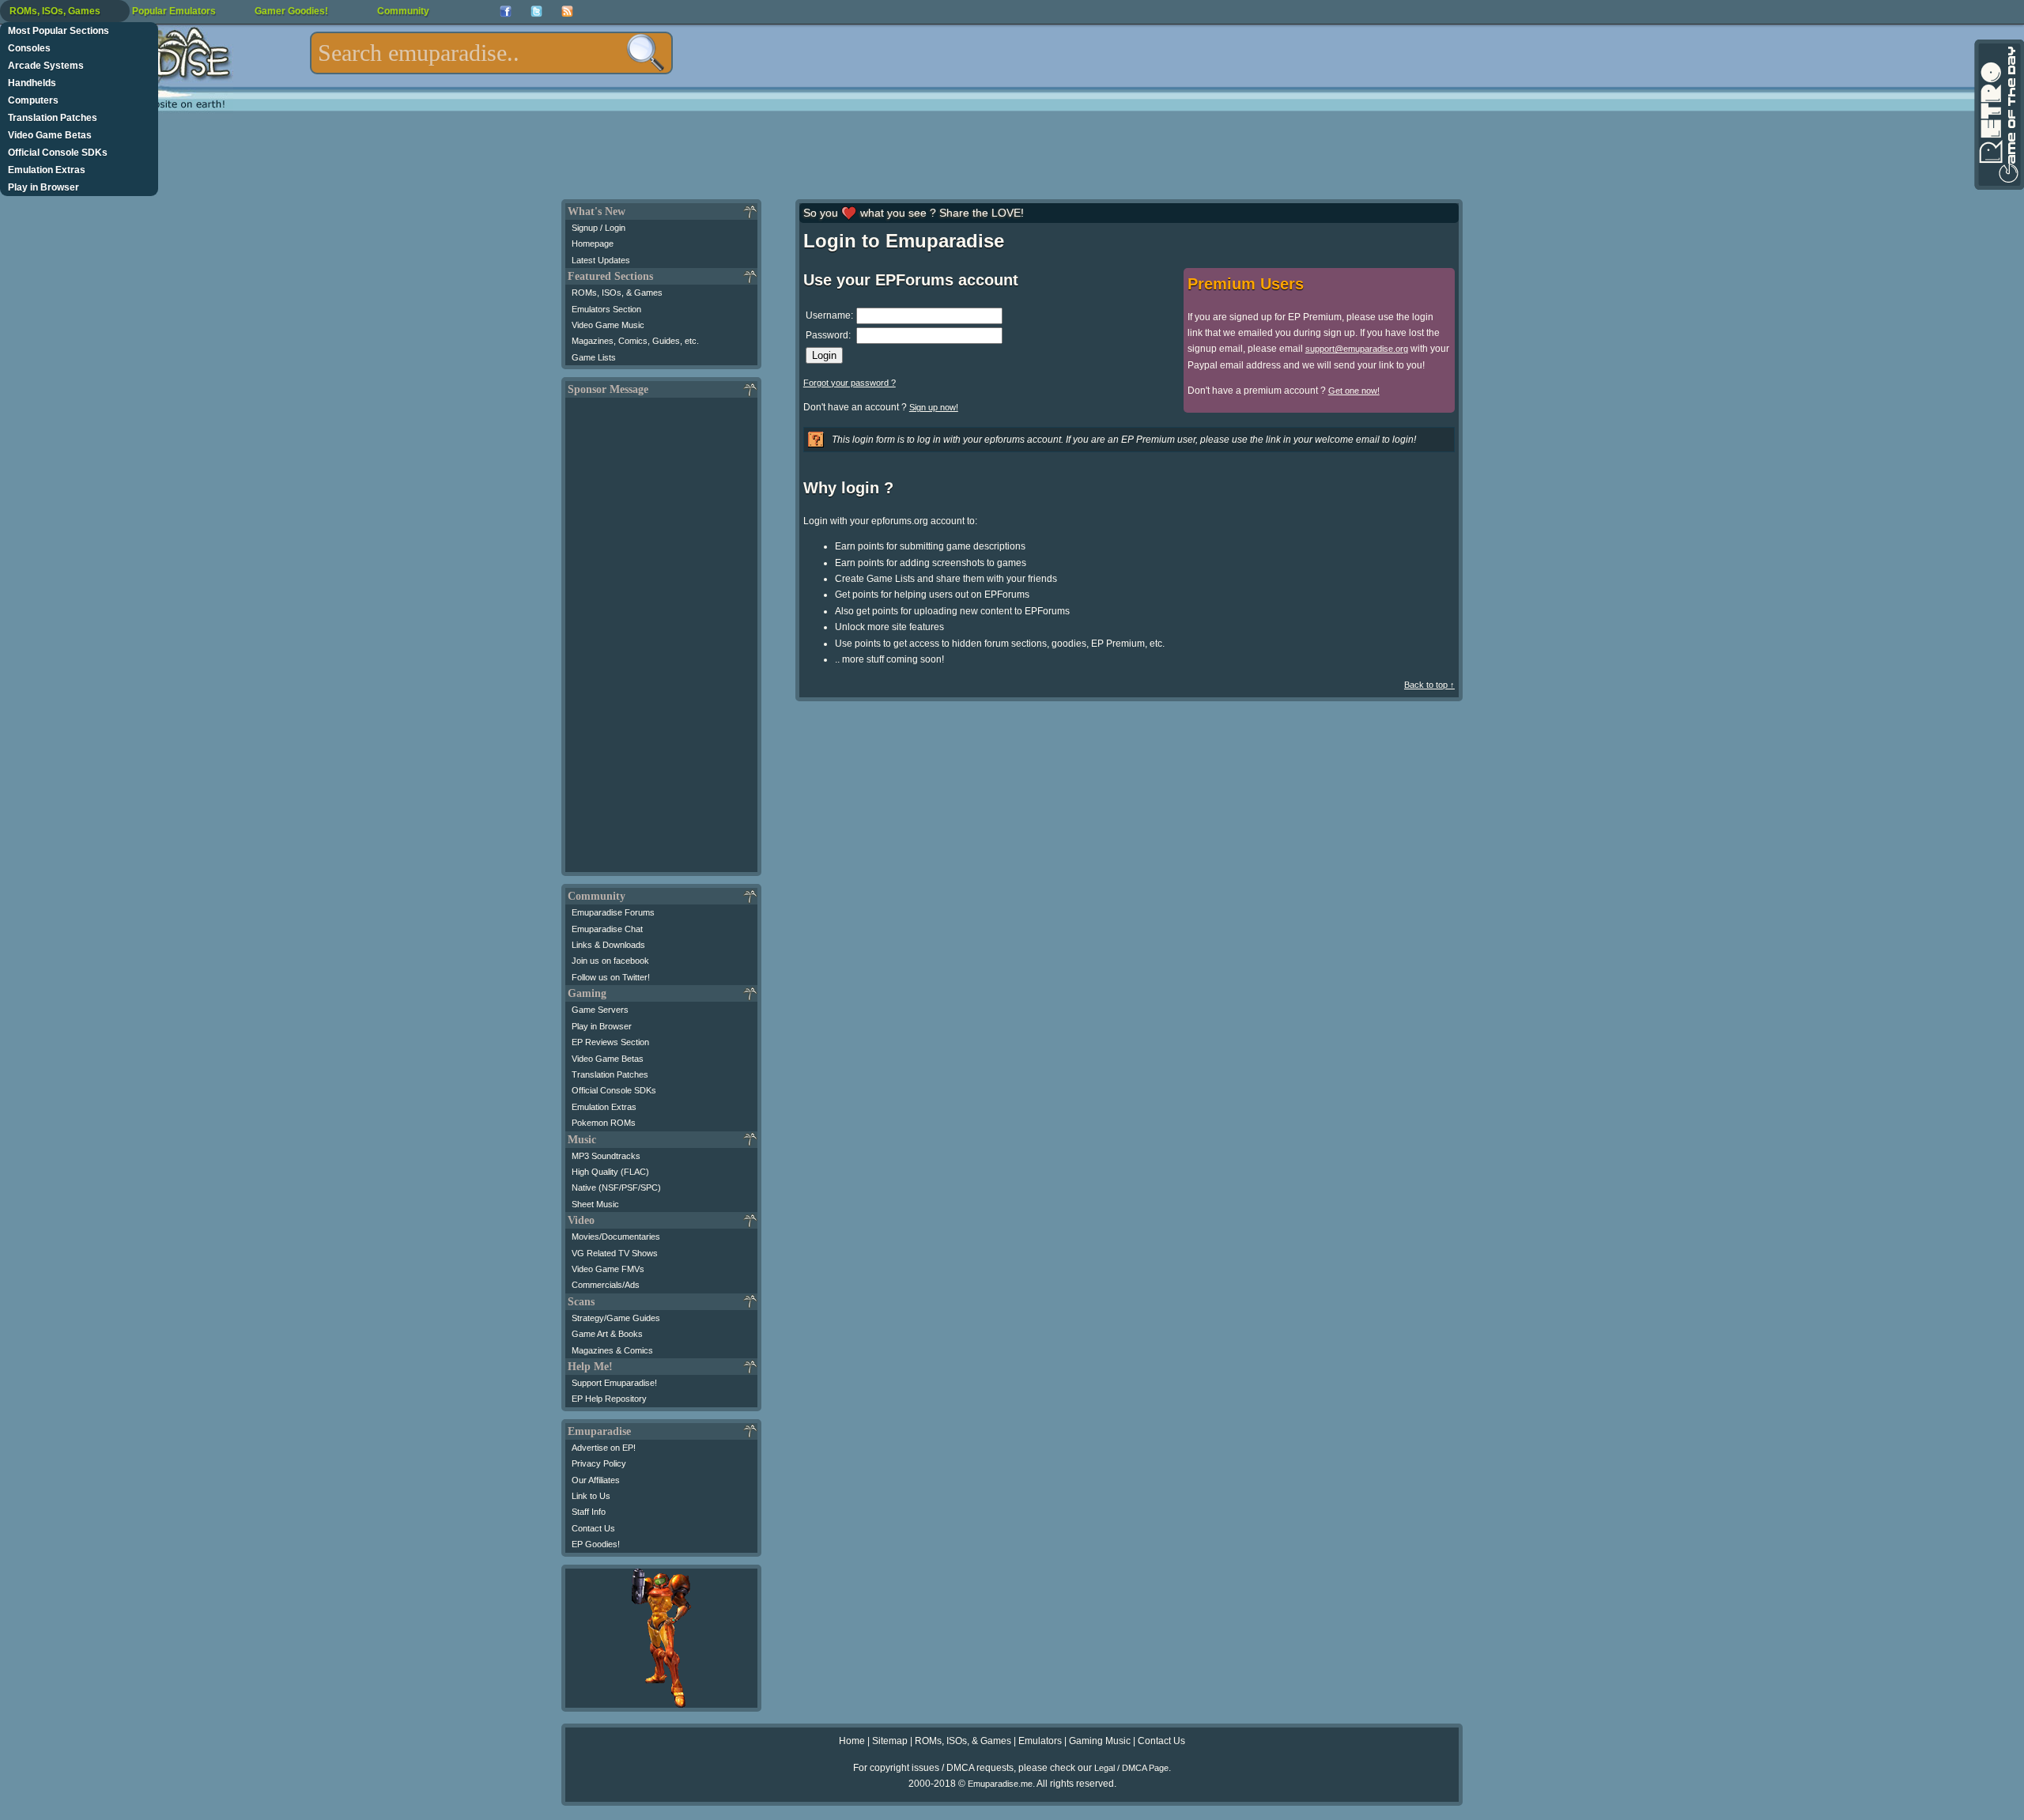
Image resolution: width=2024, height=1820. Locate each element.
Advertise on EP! (604, 1448)
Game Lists (594, 357)
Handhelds (32, 83)
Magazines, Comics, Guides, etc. (635, 341)
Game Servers (600, 1010)
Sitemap (890, 1741)
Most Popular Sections (59, 31)
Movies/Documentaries (616, 1237)
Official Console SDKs (58, 153)
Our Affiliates (596, 1480)
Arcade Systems (46, 66)
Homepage (593, 244)
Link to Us (591, 1496)
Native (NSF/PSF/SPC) (616, 1188)
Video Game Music (608, 325)
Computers (33, 100)
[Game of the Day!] (1998, 115)
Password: (828, 335)
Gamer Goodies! (291, 11)
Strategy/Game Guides (616, 1318)
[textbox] (491, 53)
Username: (829, 315)
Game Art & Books (607, 1334)
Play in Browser (43, 187)
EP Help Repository (609, 1399)
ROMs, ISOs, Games (55, 11)
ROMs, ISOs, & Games (617, 293)
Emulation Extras (47, 170)
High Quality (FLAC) (610, 1172)
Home (852, 1741)
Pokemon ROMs (604, 1123)
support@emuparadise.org (1357, 349)
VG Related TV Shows (615, 1253)
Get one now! (1354, 391)
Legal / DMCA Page (1131, 1768)
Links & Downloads (608, 945)
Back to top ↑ (1429, 685)
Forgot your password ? (850, 383)
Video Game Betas (50, 135)
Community (403, 11)
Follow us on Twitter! (611, 977)
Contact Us (593, 1528)
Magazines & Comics (612, 1350)
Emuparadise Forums (613, 912)
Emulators (1040, 1741)
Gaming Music (1100, 1741)
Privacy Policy (599, 1463)
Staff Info (589, 1512)
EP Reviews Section (610, 1042)
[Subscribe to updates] (567, 11)
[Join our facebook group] (506, 11)
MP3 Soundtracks (606, 1156)
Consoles (29, 48)
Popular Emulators (174, 11)
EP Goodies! (596, 1544)
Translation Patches (53, 118)
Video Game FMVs (608, 1269)
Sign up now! (934, 407)
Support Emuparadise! (614, 1383)
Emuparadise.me (1000, 1784)
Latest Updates (601, 260)
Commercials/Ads (606, 1285)
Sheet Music (595, 1204)
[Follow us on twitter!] (536, 11)
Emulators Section (606, 309)
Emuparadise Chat (607, 929)
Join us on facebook (610, 961)
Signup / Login (599, 228)
